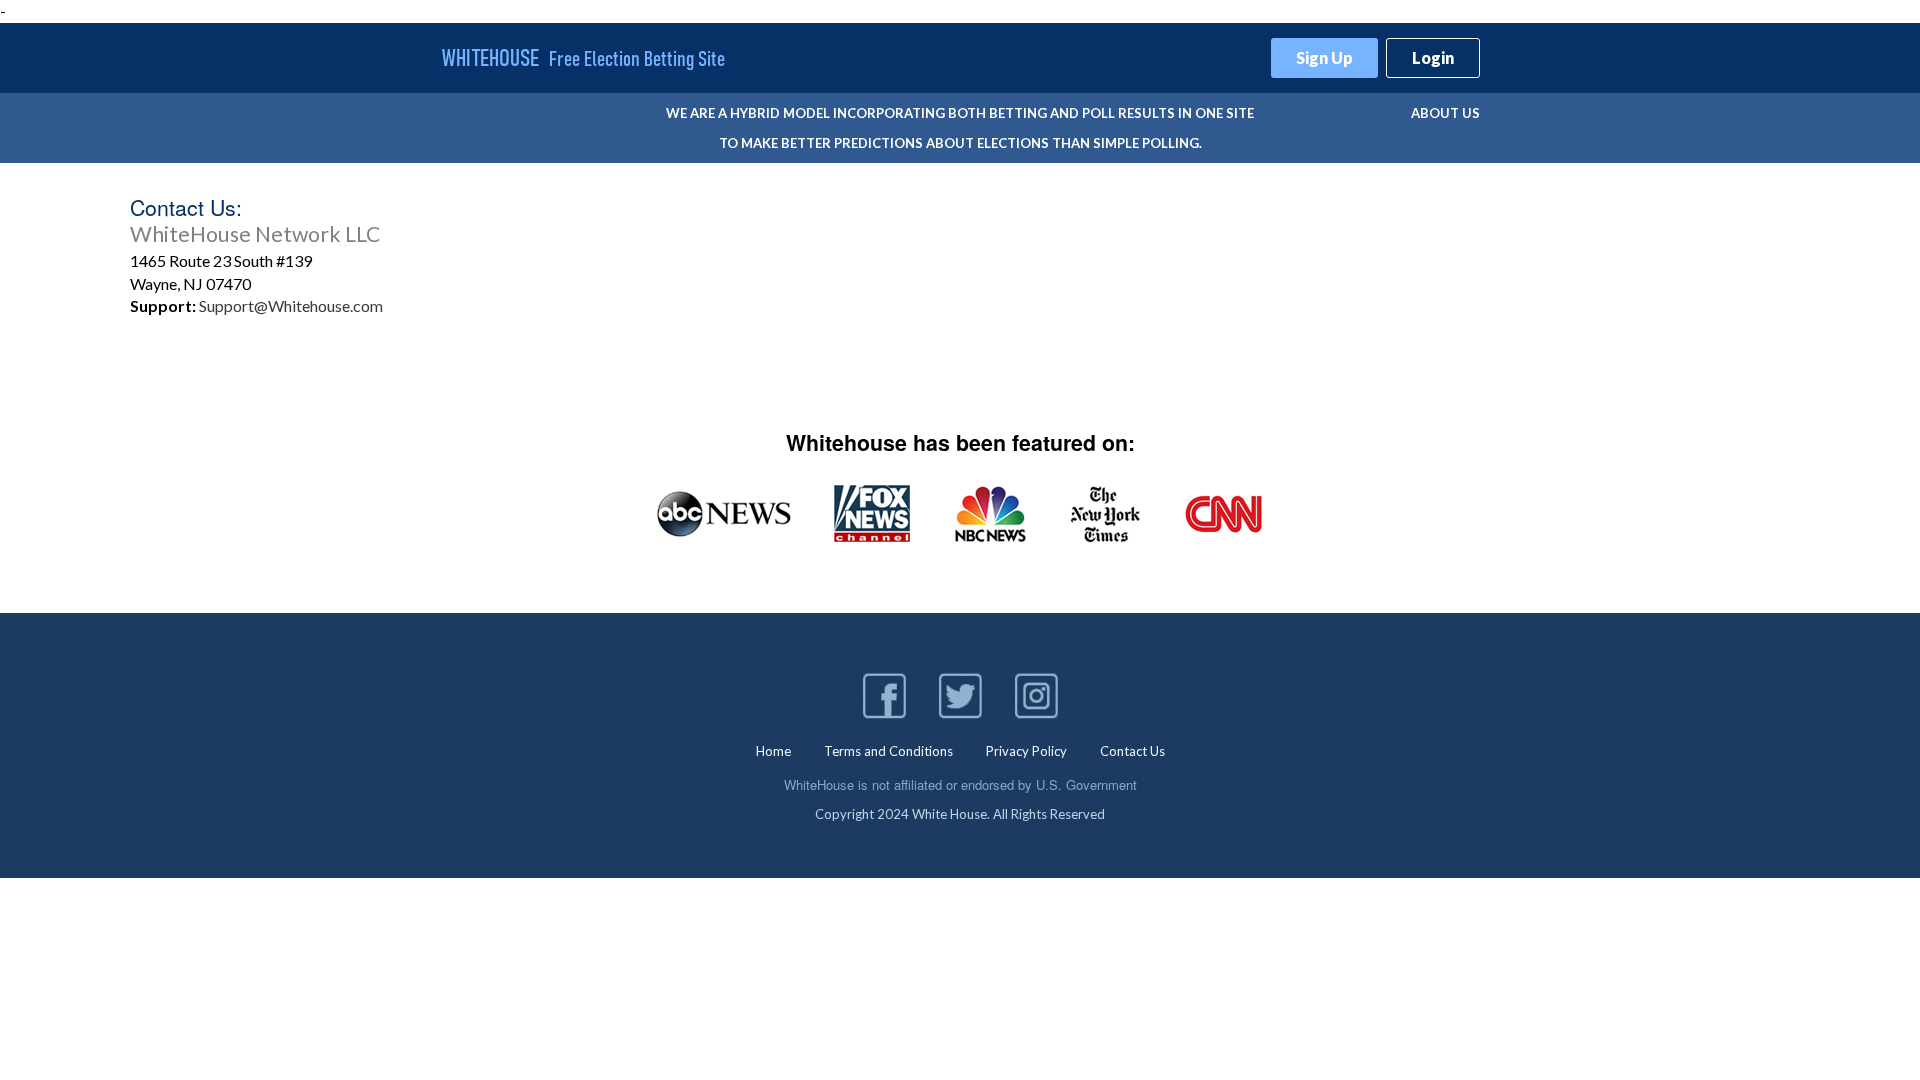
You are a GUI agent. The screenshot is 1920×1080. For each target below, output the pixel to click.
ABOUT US (1445, 113)
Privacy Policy (1026, 751)
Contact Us (1132, 751)
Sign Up (1324, 57)
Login (1433, 57)
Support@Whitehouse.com (291, 305)
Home (773, 751)
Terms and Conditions (888, 751)
